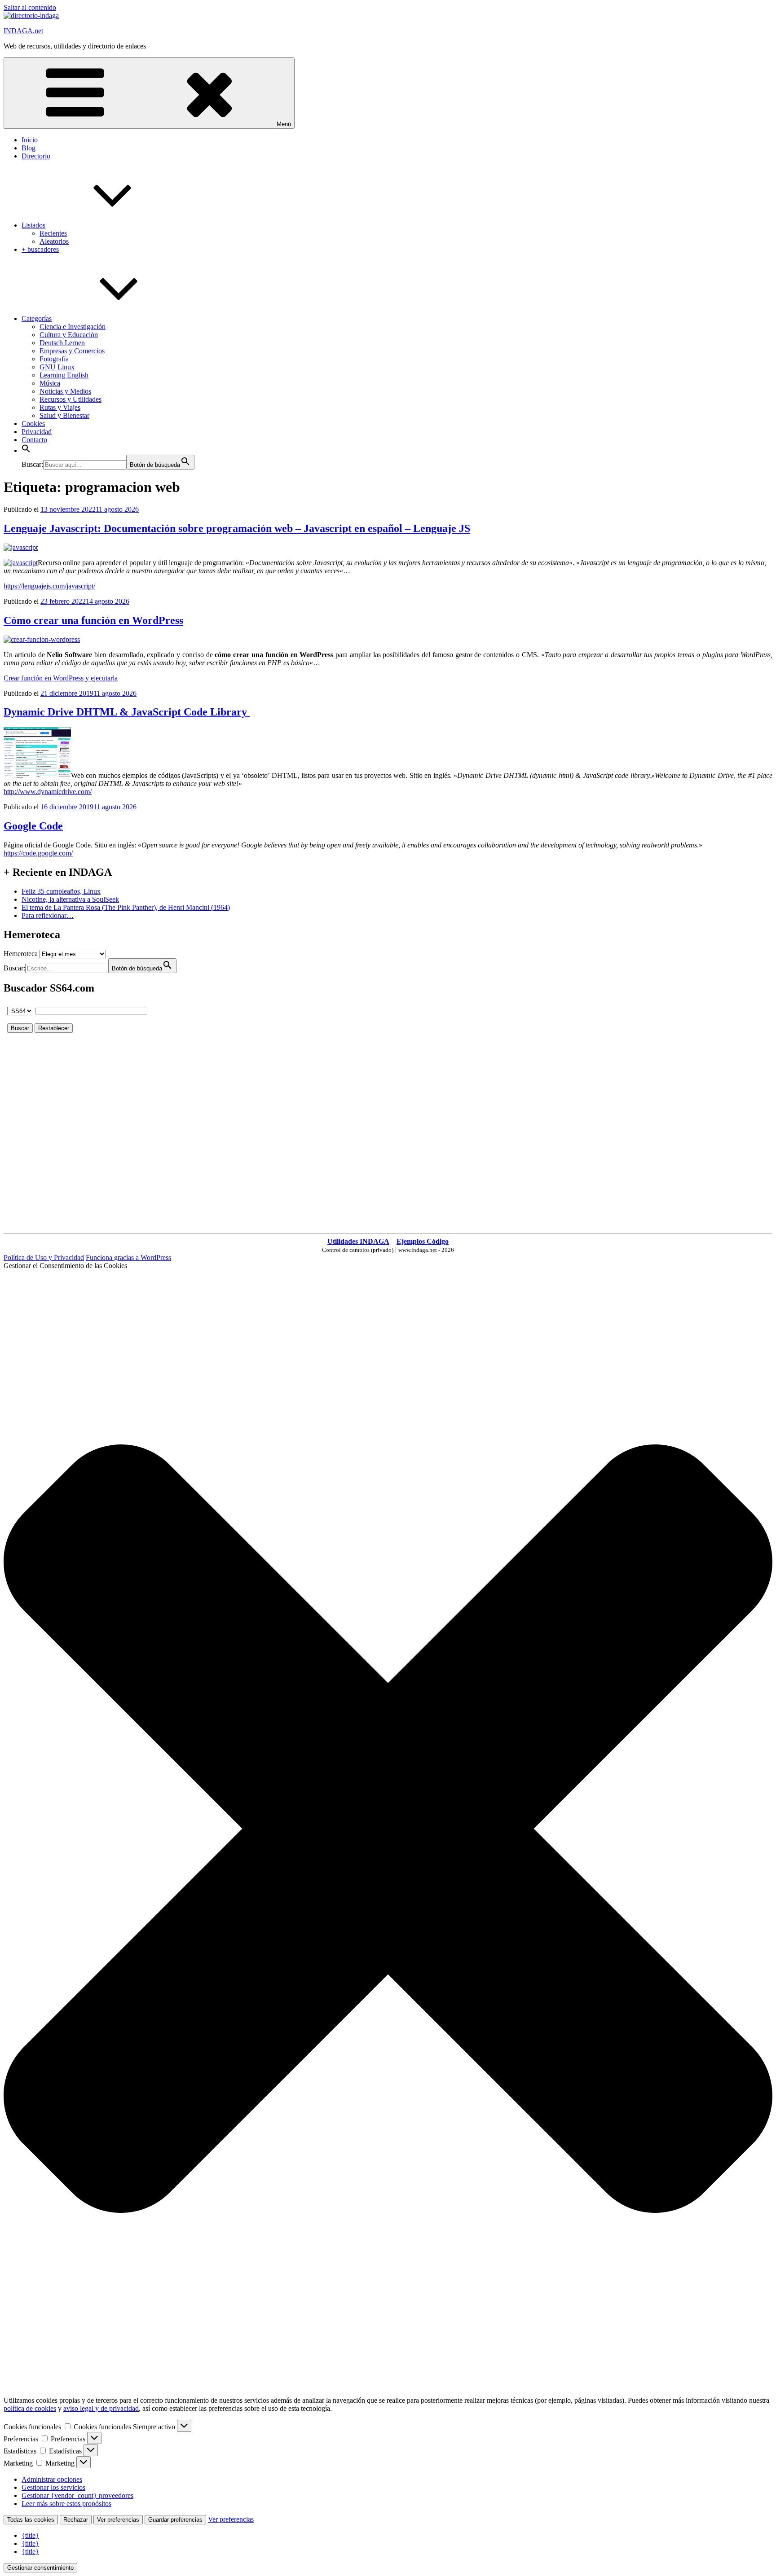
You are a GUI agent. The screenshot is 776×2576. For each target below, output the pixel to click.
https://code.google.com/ (38, 853)
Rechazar (76, 2520)
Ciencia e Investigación (73, 327)
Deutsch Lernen (62, 343)
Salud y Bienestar (64, 415)
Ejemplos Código (423, 1241)
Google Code (33, 826)
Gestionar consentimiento (40, 2568)
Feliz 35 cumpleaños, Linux (61, 891)
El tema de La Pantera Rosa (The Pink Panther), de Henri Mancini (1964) (126, 907)
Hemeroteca (21, 954)
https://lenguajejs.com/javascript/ (49, 586)
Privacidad (37, 432)
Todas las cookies (31, 2520)
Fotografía (54, 359)
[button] (26, 450)
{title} (30, 2535)
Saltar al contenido (30, 7)
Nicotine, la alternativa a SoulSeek (70, 899)
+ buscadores (40, 249)
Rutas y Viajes (60, 407)
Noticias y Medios (65, 391)
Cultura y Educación (69, 335)
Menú (284, 124)
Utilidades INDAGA (358, 1241)
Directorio (36, 156)
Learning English (64, 375)
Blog (29, 148)
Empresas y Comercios (72, 351)
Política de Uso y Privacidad (44, 1257)
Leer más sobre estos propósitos (66, 2504)
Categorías (37, 318)
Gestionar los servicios (53, 2487)
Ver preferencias (118, 2520)
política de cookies (30, 2408)
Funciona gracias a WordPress (128, 1257)
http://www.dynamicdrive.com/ (48, 792)
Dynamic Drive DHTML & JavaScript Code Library (127, 712)
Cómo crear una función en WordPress (93, 620)
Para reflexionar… (48, 915)
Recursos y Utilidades (71, 399)
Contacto (34, 440)
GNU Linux (57, 367)
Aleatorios (54, 241)
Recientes (53, 233)
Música (50, 383)
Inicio (30, 140)
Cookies (33, 423)
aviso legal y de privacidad (101, 2408)
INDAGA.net (23, 31)
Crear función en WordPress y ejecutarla (61, 678)
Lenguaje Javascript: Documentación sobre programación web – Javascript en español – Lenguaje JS (237, 528)
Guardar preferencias (175, 2520)
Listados (33, 225)
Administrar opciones (52, 2479)
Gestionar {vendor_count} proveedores (77, 2495)
